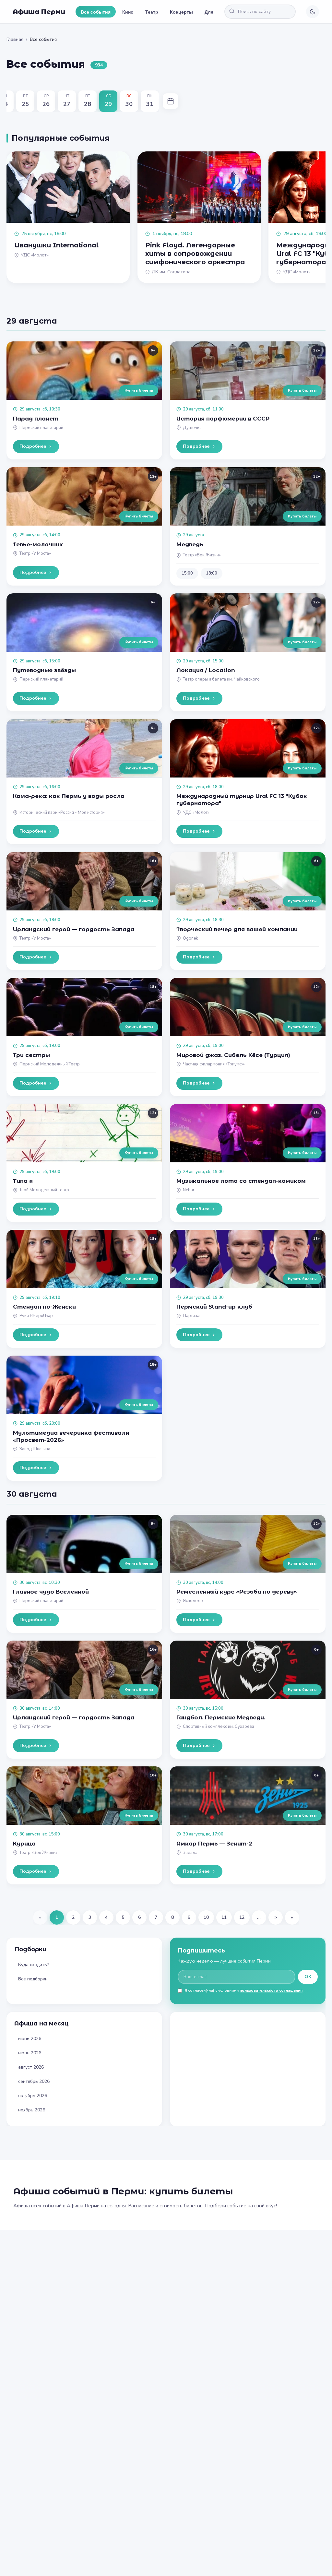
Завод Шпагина (35, 1449)
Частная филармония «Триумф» (214, 1064)
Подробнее (33, 446)
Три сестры (31, 1055)
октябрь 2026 (33, 2096)
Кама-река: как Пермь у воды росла (69, 796)
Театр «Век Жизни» (202, 555)
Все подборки (33, 1979)
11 (224, 1917)
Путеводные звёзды (44, 670)
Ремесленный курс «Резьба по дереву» (237, 1592)
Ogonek (190, 938)
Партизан (192, 1316)
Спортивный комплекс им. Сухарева (219, 1727)
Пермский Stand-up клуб (214, 1307)
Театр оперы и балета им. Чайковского (221, 679)
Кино (128, 12)
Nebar (189, 1190)
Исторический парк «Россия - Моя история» (62, 813)
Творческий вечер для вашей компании (237, 929)
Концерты (181, 12)
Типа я (23, 1181)
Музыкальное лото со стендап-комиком (241, 1181)
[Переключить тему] (313, 12)
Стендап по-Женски (44, 1307)
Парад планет (36, 419)
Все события (96, 12)
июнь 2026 (30, 2039)
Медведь (190, 544)
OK (308, 1977)
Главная (15, 39)
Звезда (190, 1853)
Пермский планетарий (41, 428)
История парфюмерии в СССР (223, 419)
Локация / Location (206, 670)
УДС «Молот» (196, 813)
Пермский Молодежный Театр (50, 1064)
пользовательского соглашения (271, 1990)
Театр (152, 12)
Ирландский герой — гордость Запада (74, 929)
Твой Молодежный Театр (44, 1190)
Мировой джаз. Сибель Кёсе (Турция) (233, 1055)
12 (242, 1917)
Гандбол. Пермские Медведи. (221, 1717)
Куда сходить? (34, 1965)
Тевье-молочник (38, 544)
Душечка (192, 428)
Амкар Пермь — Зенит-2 (214, 1844)
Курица (24, 1844)
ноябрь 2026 (32, 2110)
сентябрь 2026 (34, 2081)
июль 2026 (30, 2053)
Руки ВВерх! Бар (36, 1316)
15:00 (187, 573)
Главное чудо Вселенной (51, 1592)
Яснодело (193, 1601)
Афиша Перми (39, 12)
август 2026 (31, 2067)
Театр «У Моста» (35, 553)
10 (206, 1917)
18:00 (212, 573)
